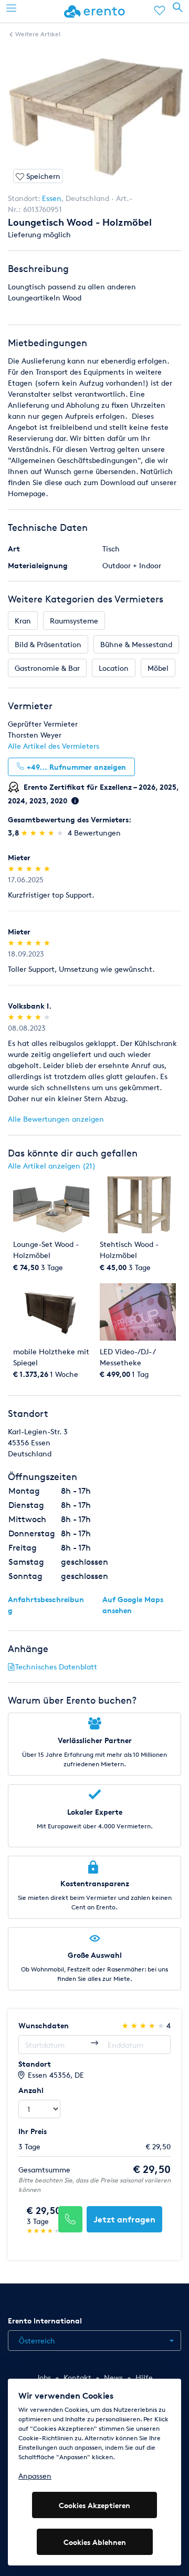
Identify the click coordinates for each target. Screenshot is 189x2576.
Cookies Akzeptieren (94, 2505)
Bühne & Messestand (136, 644)
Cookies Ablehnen (95, 2542)
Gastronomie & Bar (47, 668)
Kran (23, 621)
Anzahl (31, 2090)
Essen (52, 198)
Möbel (158, 668)
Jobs (44, 2377)
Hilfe (144, 2377)
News (113, 2377)
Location (114, 668)
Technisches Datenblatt (56, 1667)
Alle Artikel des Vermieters (54, 746)
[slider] (43, 833)
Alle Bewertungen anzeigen (56, 1119)
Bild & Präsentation (48, 644)
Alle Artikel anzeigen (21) (52, 1166)
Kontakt (77, 2377)
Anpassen (35, 2476)
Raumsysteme (74, 621)
